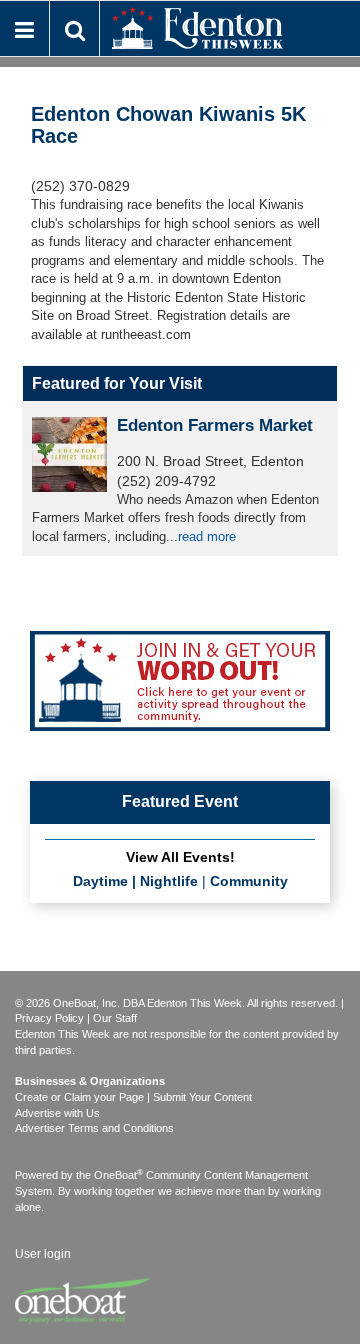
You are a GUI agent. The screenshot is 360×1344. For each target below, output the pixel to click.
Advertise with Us (57, 1113)
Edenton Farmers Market (215, 425)
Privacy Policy (49, 1018)
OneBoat (118, 1175)
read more (207, 536)
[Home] (197, 26)
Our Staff (115, 1018)
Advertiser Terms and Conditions (94, 1128)
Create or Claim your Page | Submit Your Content (133, 1097)
